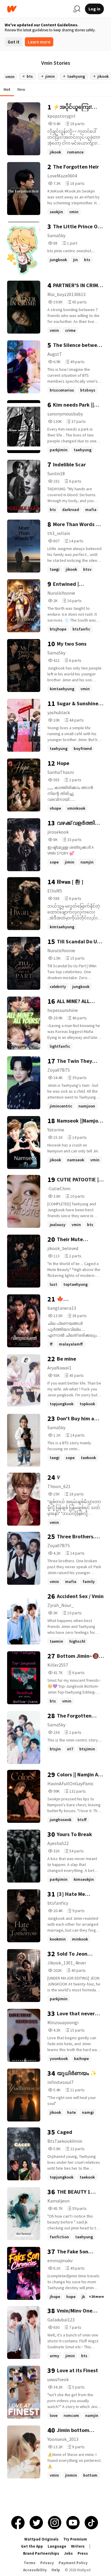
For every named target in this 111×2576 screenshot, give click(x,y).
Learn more (39, 42)
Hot (7, 89)
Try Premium (75, 2539)
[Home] (38, 9)
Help (56, 2570)
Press (83, 2553)
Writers (78, 2546)
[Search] (77, 9)
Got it (14, 42)
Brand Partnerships (41, 2553)
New (21, 89)
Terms (30, 2563)
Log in (94, 9)
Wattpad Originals (41, 2539)
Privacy (47, 2563)
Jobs (68, 2553)
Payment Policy (73, 2563)
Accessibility (35, 2570)
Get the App (32, 2546)
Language (57, 2546)
